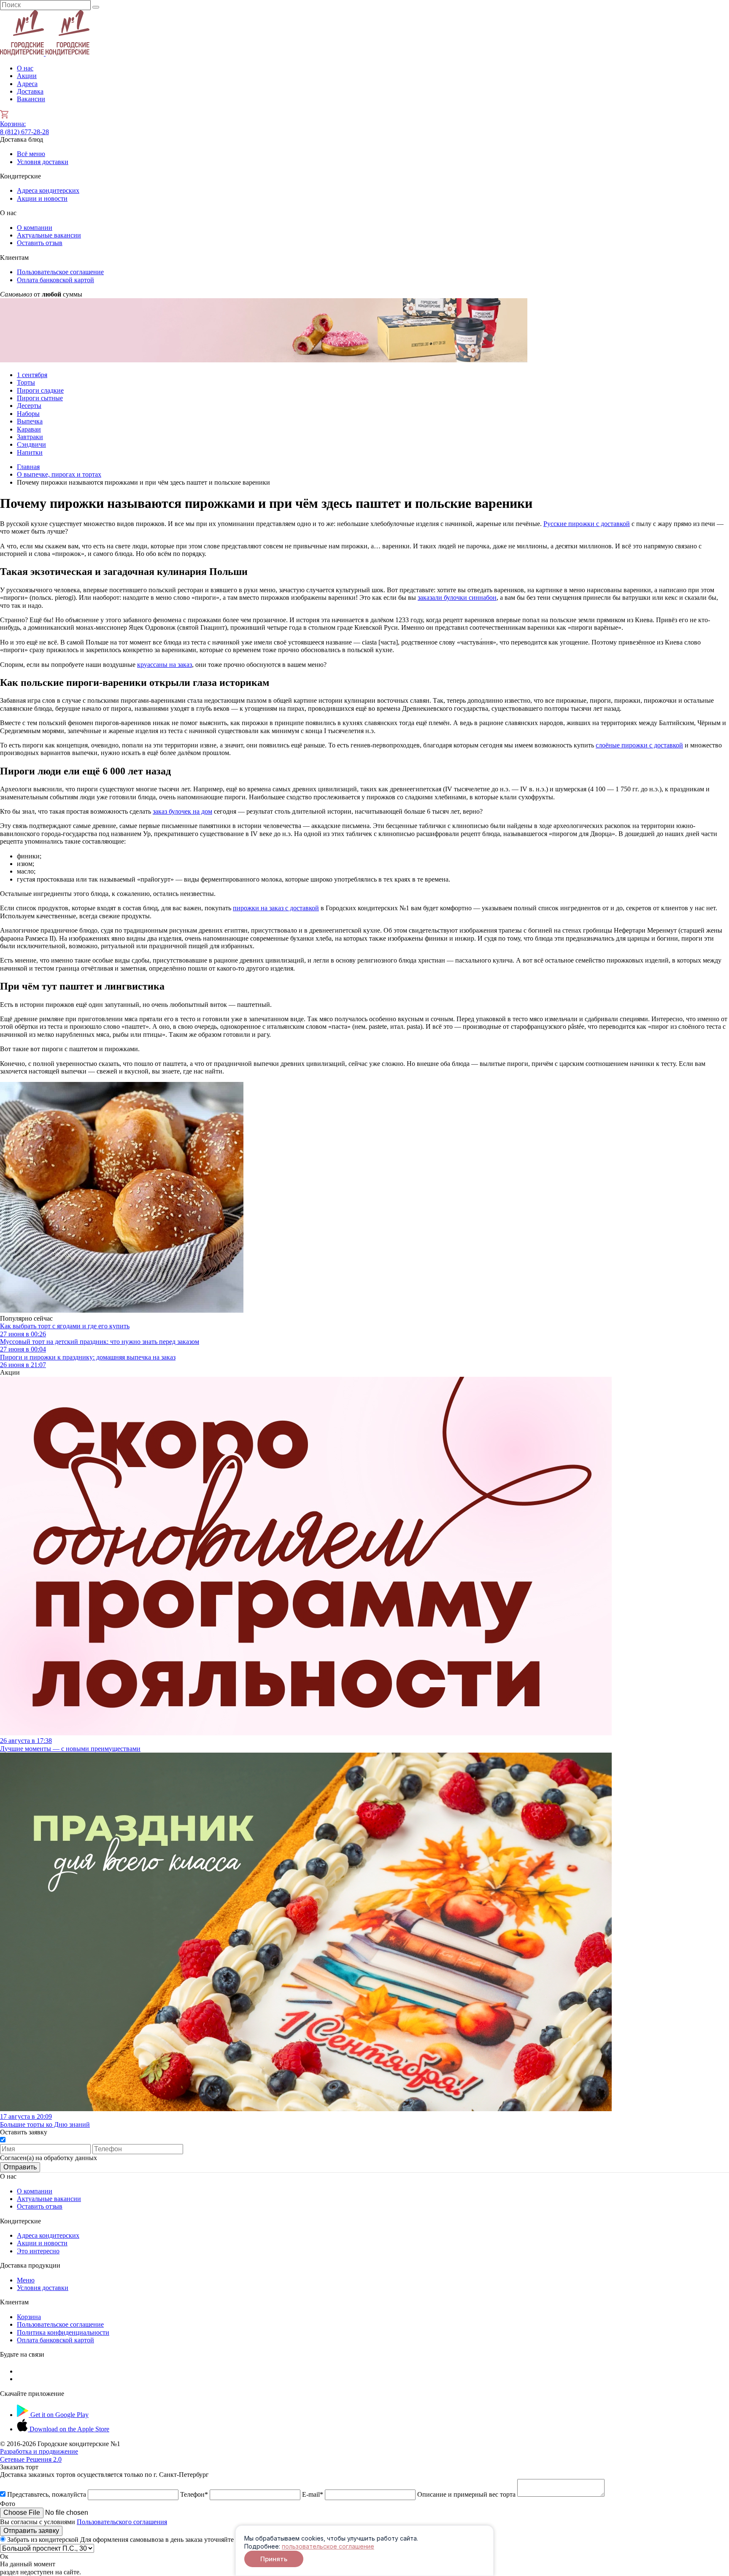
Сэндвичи (31, 444)
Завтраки (30, 437)
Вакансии (31, 99)
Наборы (28, 414)
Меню (26, 2280)
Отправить (20, 2167)
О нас (25, 68)
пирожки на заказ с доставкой (276, 908)
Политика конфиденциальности (63, 2332)
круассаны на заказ (165, 665)
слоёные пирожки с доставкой (639, 745)
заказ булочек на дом (182, 811)
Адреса (27, 84)
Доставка (30, 91)
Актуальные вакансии (49, 235)
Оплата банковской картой (55, 280)
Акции (27, 76)
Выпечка (30, 421)
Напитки (30, 452)
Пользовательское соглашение (60, 272)
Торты (26, 382)
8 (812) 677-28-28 (24, 132)
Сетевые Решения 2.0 (39, 2455)
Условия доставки (43, 162)
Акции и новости (42, 198)
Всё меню (31, 154)
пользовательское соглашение (328, 2546)
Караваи (29, 429)
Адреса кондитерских (48, 190)
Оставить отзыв (40, 243)
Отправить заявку (31, 2531)
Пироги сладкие (40, 390)
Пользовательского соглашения (122, 2522)
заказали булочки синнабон (457, 597)
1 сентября (32, 375)
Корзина (13, 124)
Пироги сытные (40, 398)
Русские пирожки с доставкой (587, 524)
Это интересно (38, 2251)
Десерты (29, 406)
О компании (35, 228)
